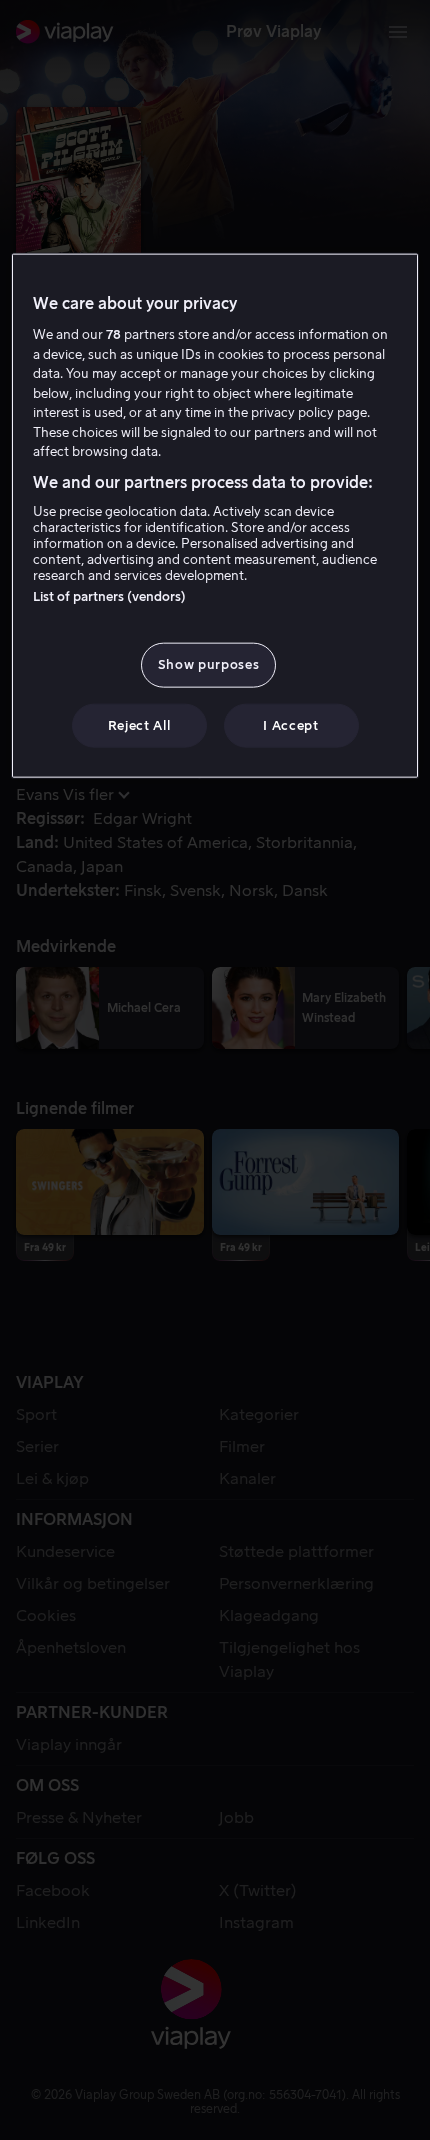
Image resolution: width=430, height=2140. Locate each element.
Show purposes (208, 664)
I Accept (290, 724)
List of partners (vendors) (109, 596)
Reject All (139, 724)
